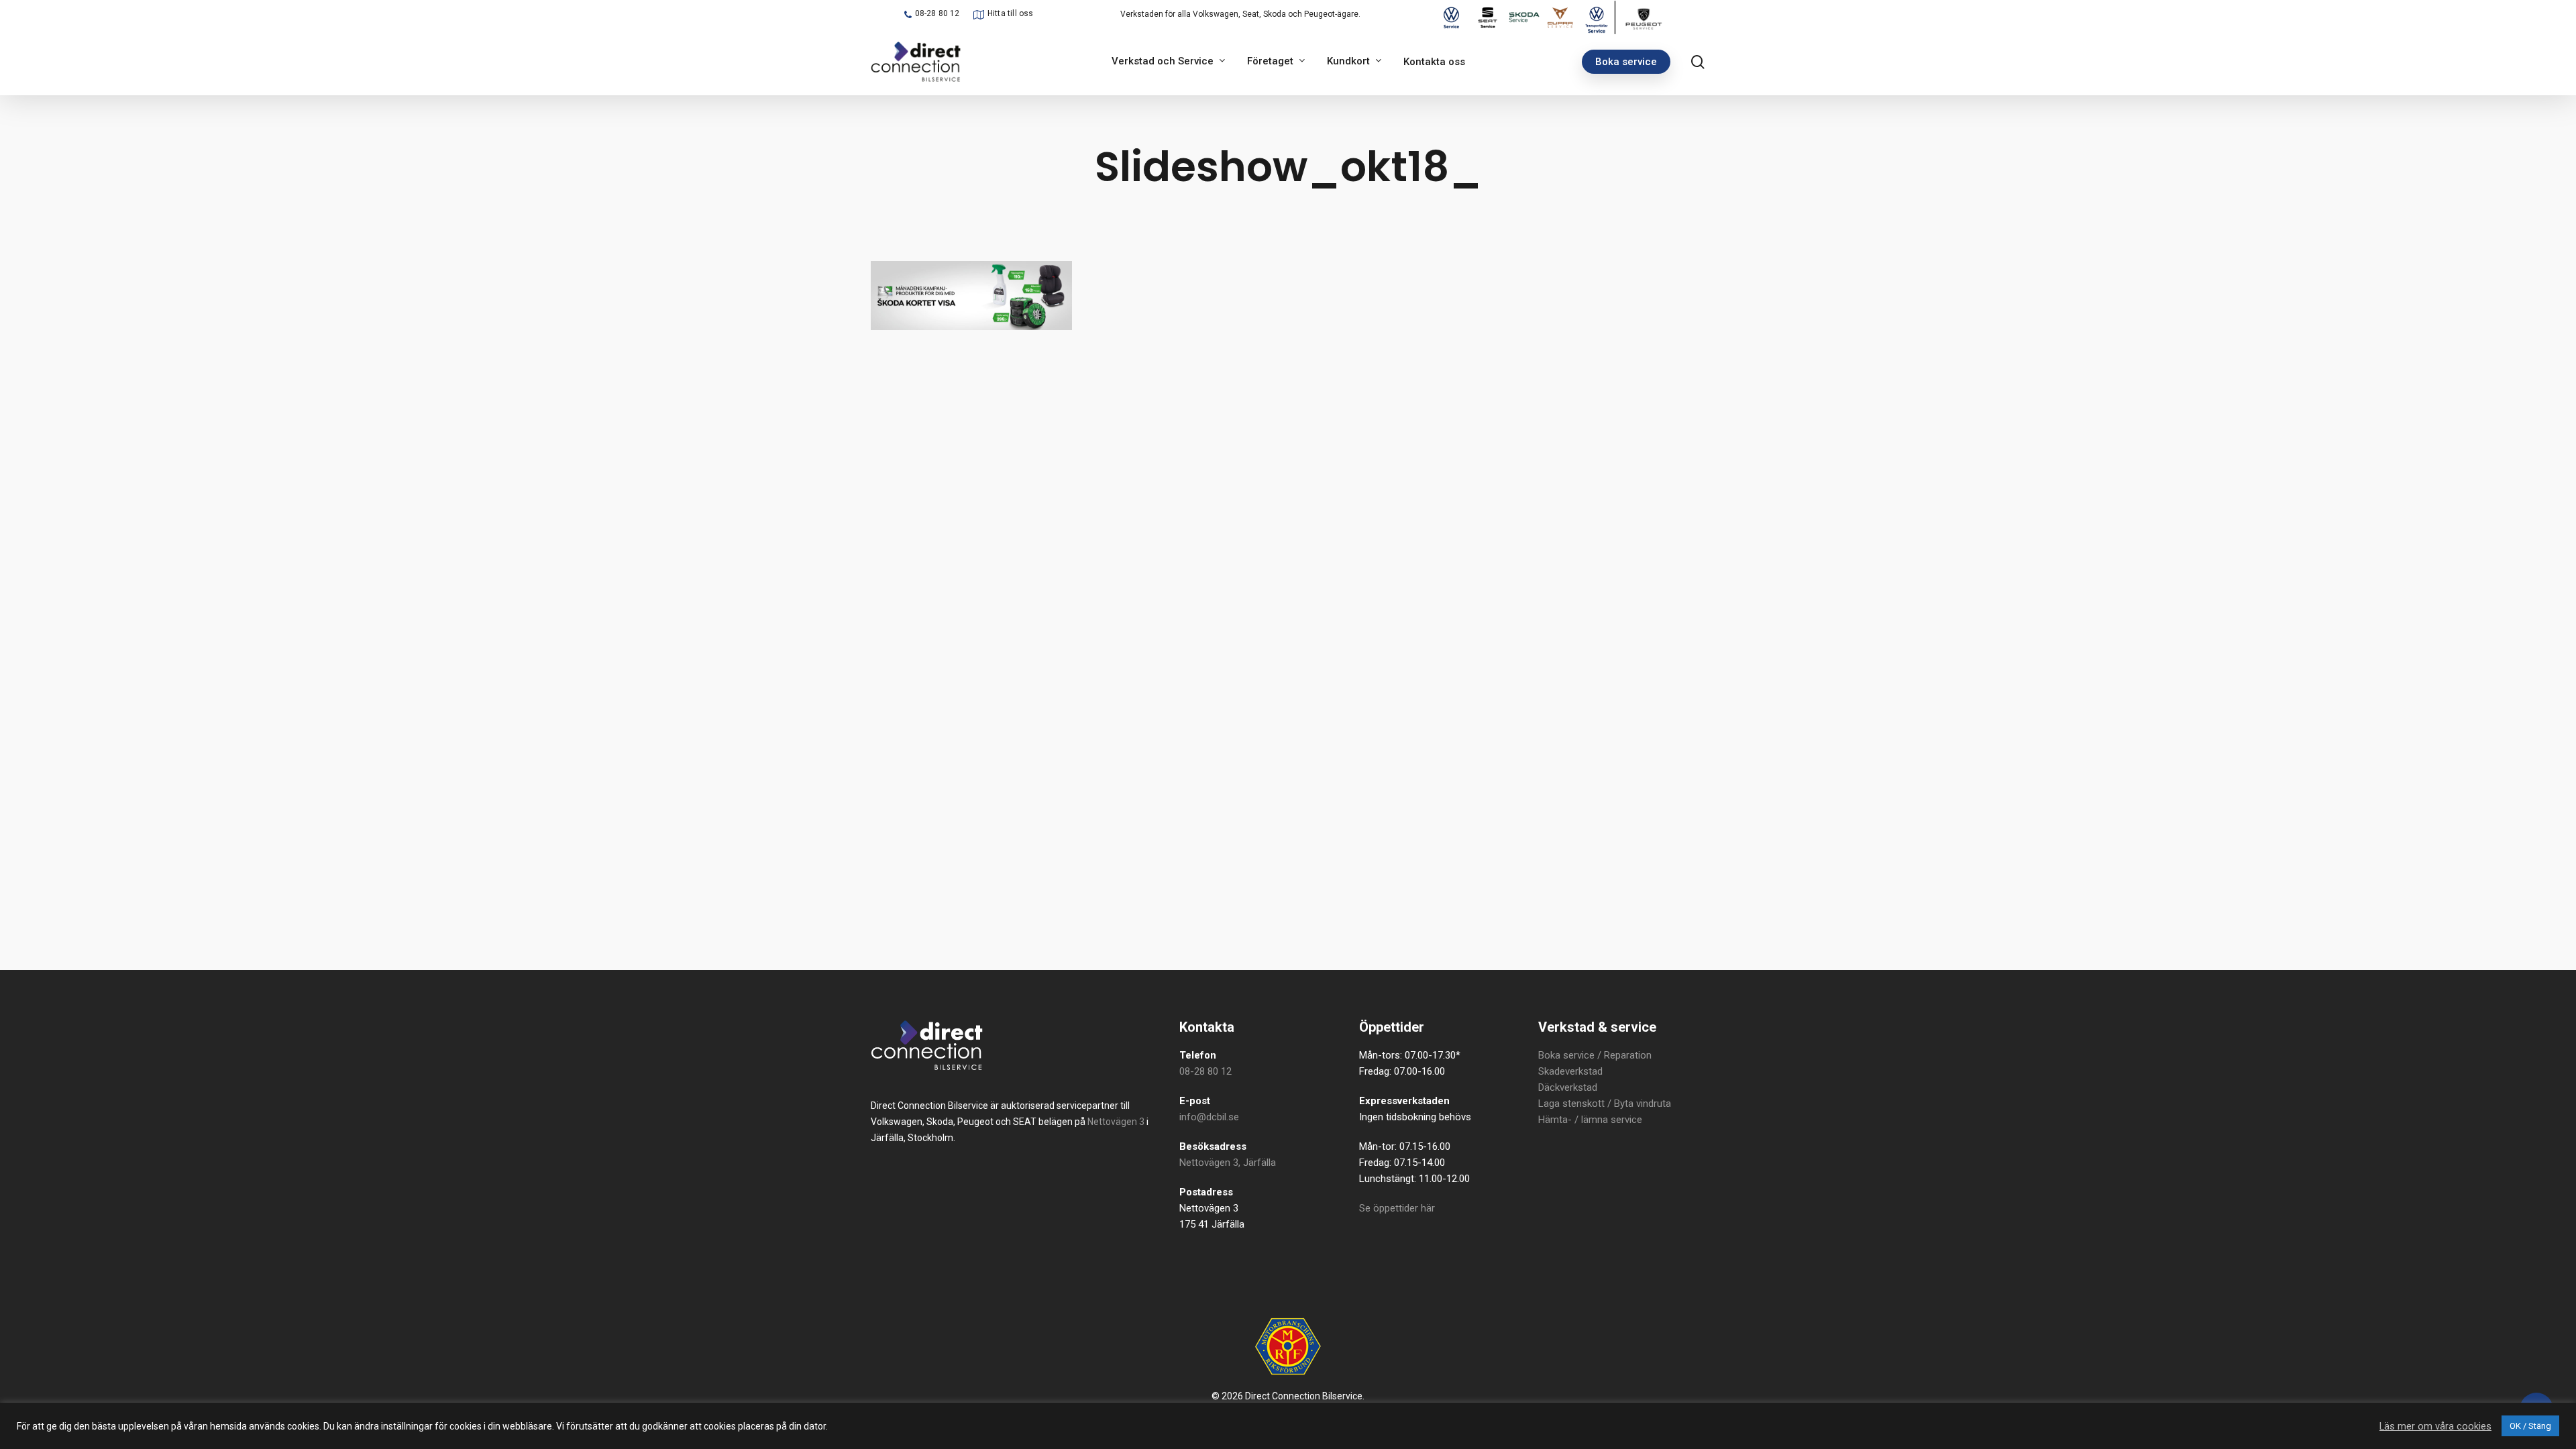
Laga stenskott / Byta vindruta (1605, 1104)
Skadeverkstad (1570, 1071)
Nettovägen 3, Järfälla (1228, 1163)
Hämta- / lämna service (1590, 1120)
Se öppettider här (1397, 1208)
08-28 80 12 (937, 13)
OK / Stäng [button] (2530, 1426)
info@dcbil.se (1209, 1117)
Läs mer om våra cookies (2435, 1426)
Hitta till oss (1011, 13)
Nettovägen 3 (1116, 1122)
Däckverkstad (1568, 1087)
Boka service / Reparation (1595, 1055)
